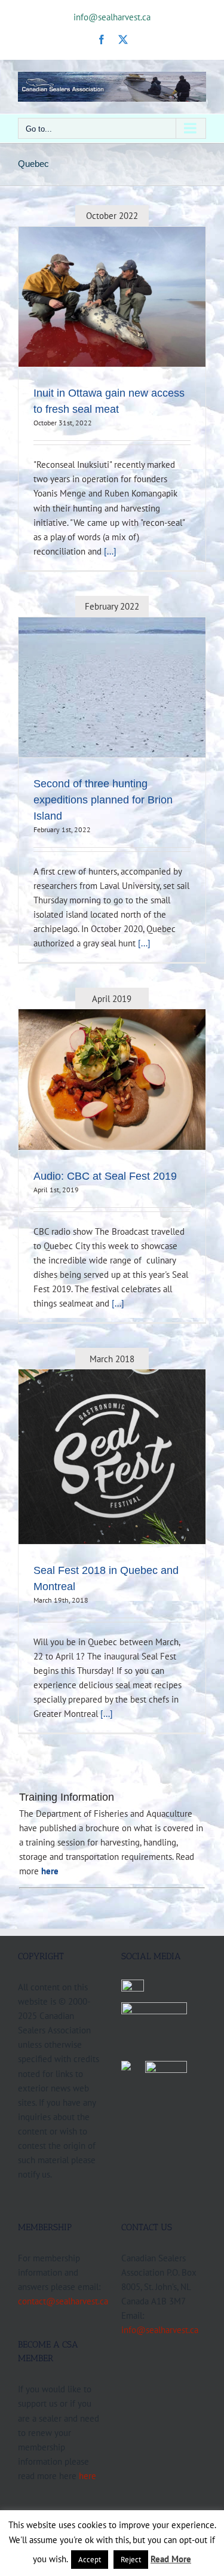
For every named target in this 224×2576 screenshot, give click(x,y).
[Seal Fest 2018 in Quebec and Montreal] (112, 1457)
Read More (171, 2559)
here (88, 2475)
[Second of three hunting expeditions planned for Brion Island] (112, 687)
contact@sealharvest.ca (63, 2301)
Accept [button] (90, 2560)
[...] (110, 551)
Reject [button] (131, 2560)
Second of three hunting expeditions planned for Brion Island (103, 800)
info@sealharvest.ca (112, 17)
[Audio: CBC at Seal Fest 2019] (112, 1080)
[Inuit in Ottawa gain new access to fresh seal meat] (112, 297)
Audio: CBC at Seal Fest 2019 (105, 1176)
